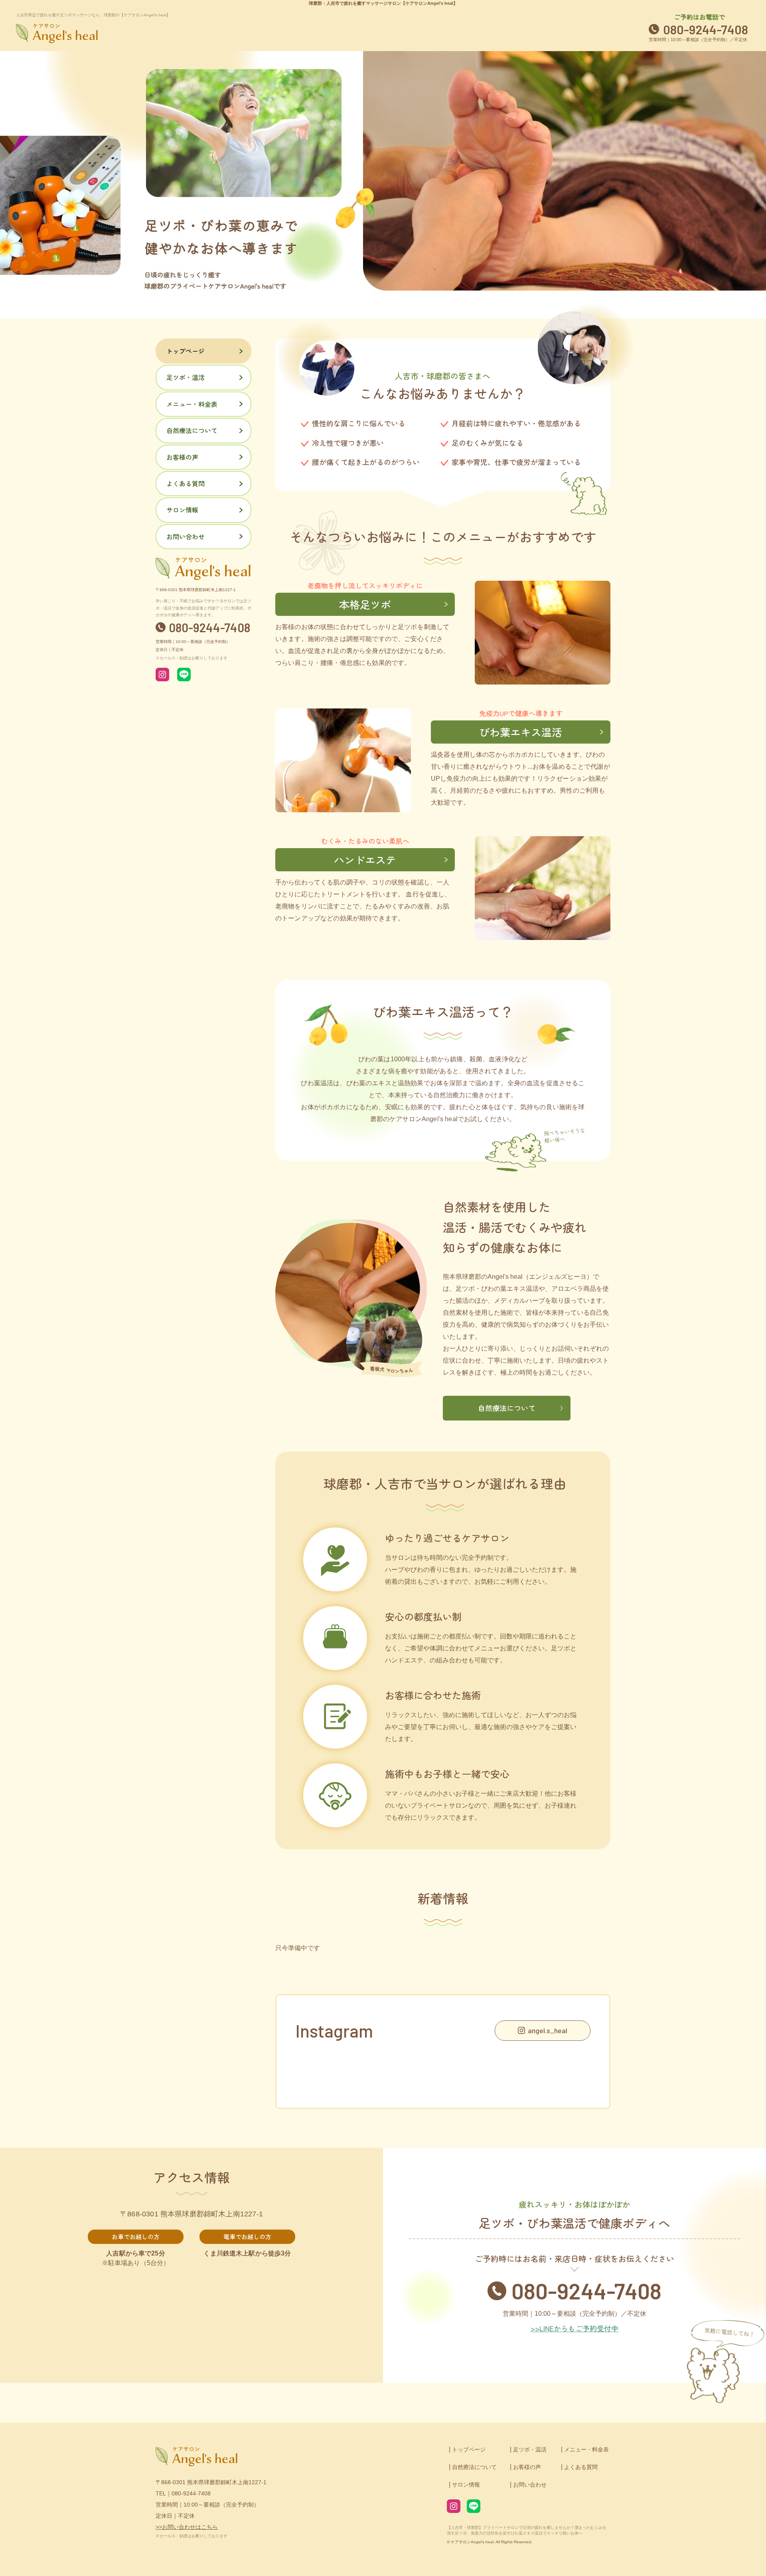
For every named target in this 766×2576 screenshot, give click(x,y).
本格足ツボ (365, 604)
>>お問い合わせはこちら (187, 2527)
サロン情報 (182, 510)
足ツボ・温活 (186, 377)
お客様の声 (182, 457)
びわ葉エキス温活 (521, 732)
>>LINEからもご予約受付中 (574, 2328)
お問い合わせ (186, 536)
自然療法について (507, 1408)
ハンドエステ (365, 860)
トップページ (186, 351)
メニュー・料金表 (192, 404)
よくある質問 (186, 483)
